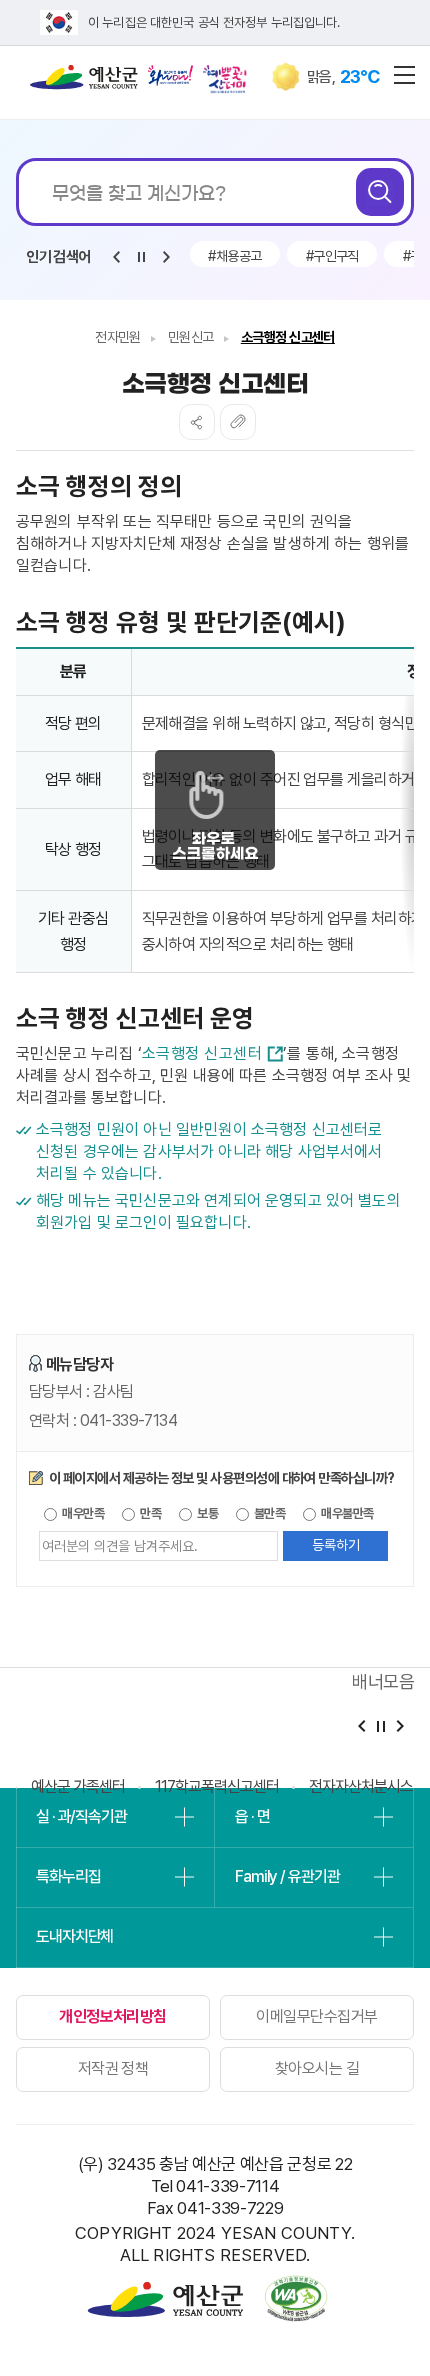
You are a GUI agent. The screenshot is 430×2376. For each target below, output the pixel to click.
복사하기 (238, 422)
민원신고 (191, 337)
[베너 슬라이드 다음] (399, 1726)
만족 (149, 1513)
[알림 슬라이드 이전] (116, 257)
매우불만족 (346, 1513)
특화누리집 (68, 1876)
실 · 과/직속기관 (81, 1816)
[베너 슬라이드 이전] (361, 1726)
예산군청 (84, 82)
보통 (206, 1513)
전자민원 (118, 337)
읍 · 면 (252, 1816)
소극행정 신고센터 (288, 337)
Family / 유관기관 (287, 1876)
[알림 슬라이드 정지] (141, 257)
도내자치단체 (74, 1936)
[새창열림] (170, 75)
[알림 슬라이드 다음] (166, 257)
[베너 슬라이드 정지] (380, 1726)
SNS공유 (197, 422)
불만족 (269, 1513)
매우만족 (82, 1513)
